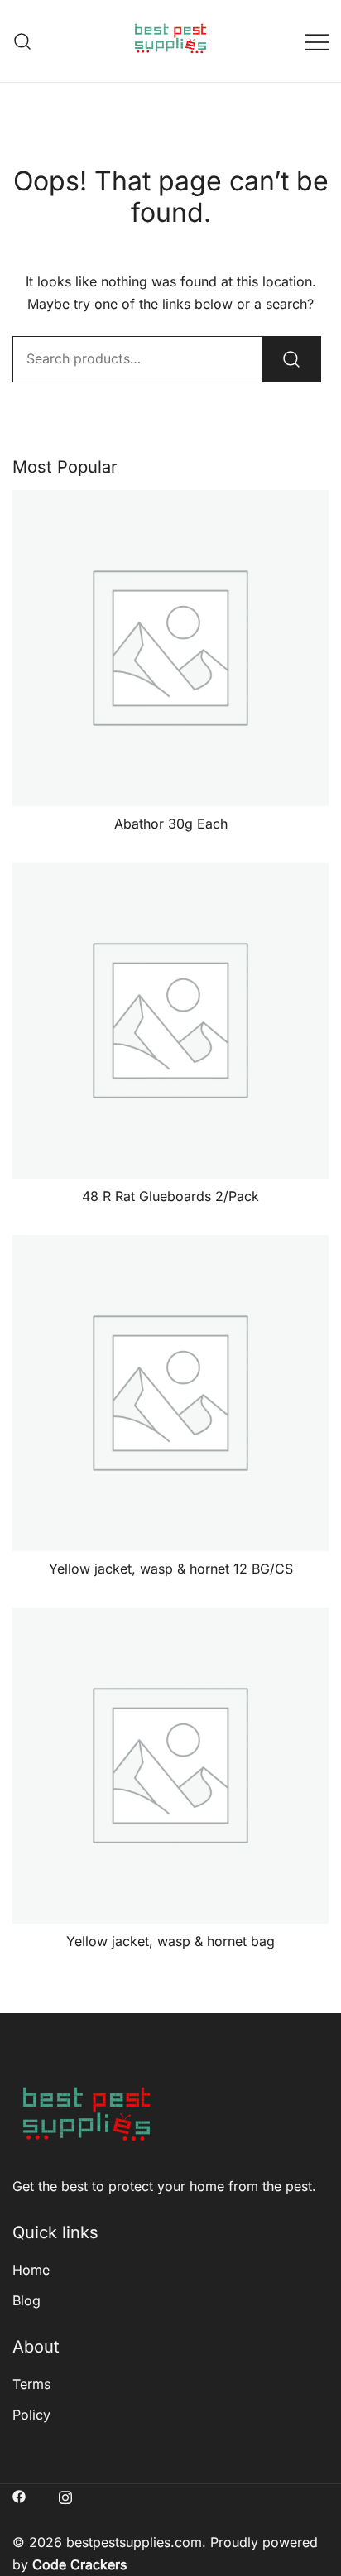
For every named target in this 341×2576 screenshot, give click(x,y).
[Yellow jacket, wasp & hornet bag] (170, 1766)
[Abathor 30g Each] (170, 648)
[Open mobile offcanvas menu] (317, 41)
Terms (31, 2384)
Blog (26, 2300)
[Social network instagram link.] (65, 2495)
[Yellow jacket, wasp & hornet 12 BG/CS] (170, 1393)
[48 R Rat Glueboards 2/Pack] (170, 1021)
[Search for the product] (291, 359)
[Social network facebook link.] (19, 2495)
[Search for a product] (23, 41)
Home (31, 2270)
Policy (31, 2415)
